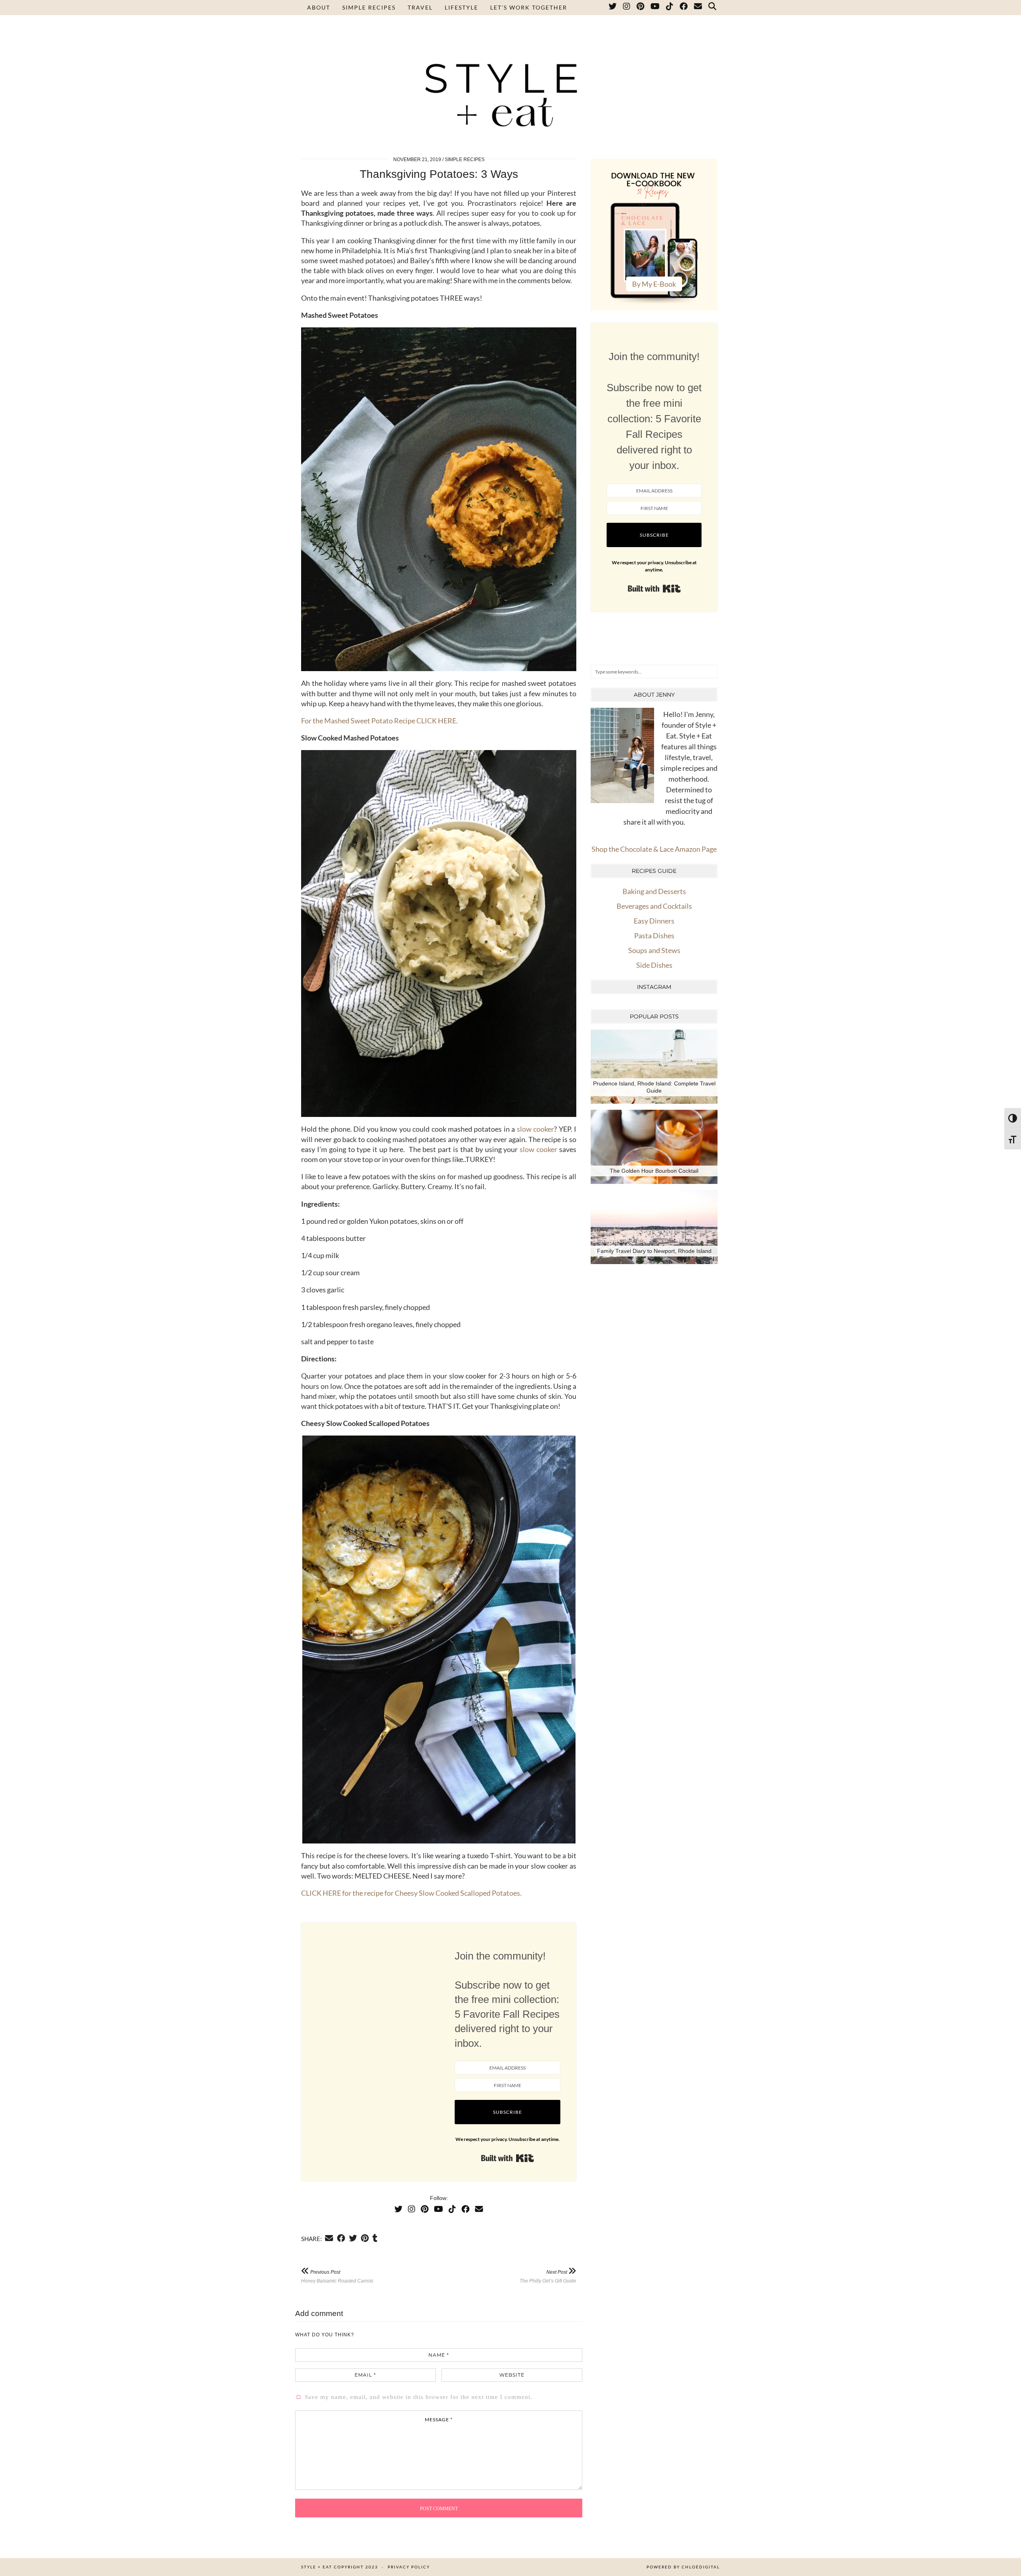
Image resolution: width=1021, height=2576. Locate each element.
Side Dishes (654, 965)
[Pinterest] (641, 8)
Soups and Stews (654, 950)
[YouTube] (655, 8)
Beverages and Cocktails (654, 906)
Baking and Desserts (654, 891)
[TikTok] (670, 8)
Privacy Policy (409, 2567)
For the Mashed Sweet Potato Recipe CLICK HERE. (379, 721)
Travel (420, 7)
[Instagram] (627, 8)
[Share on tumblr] (375, 2238)
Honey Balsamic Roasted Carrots (337, 2276)
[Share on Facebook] (341, 2238)
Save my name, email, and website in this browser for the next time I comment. (419, 2397)
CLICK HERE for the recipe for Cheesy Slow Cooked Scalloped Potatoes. (411, 1893)
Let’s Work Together (529, 7)
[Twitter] (613, 8)
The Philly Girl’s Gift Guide (548, 2276)
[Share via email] (329, 2238)
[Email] (698, 8)
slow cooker (535, 1129)
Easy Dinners (654, 921)
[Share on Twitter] (353, 2238)
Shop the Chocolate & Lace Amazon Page (654, 849)
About (319, 7)
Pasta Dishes (654, 935)
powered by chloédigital (683, 2567)
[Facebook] (684, 8)
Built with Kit (508, 2158)
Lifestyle (461, 7)
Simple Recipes (369, 7)
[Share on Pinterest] (365, 2238)
